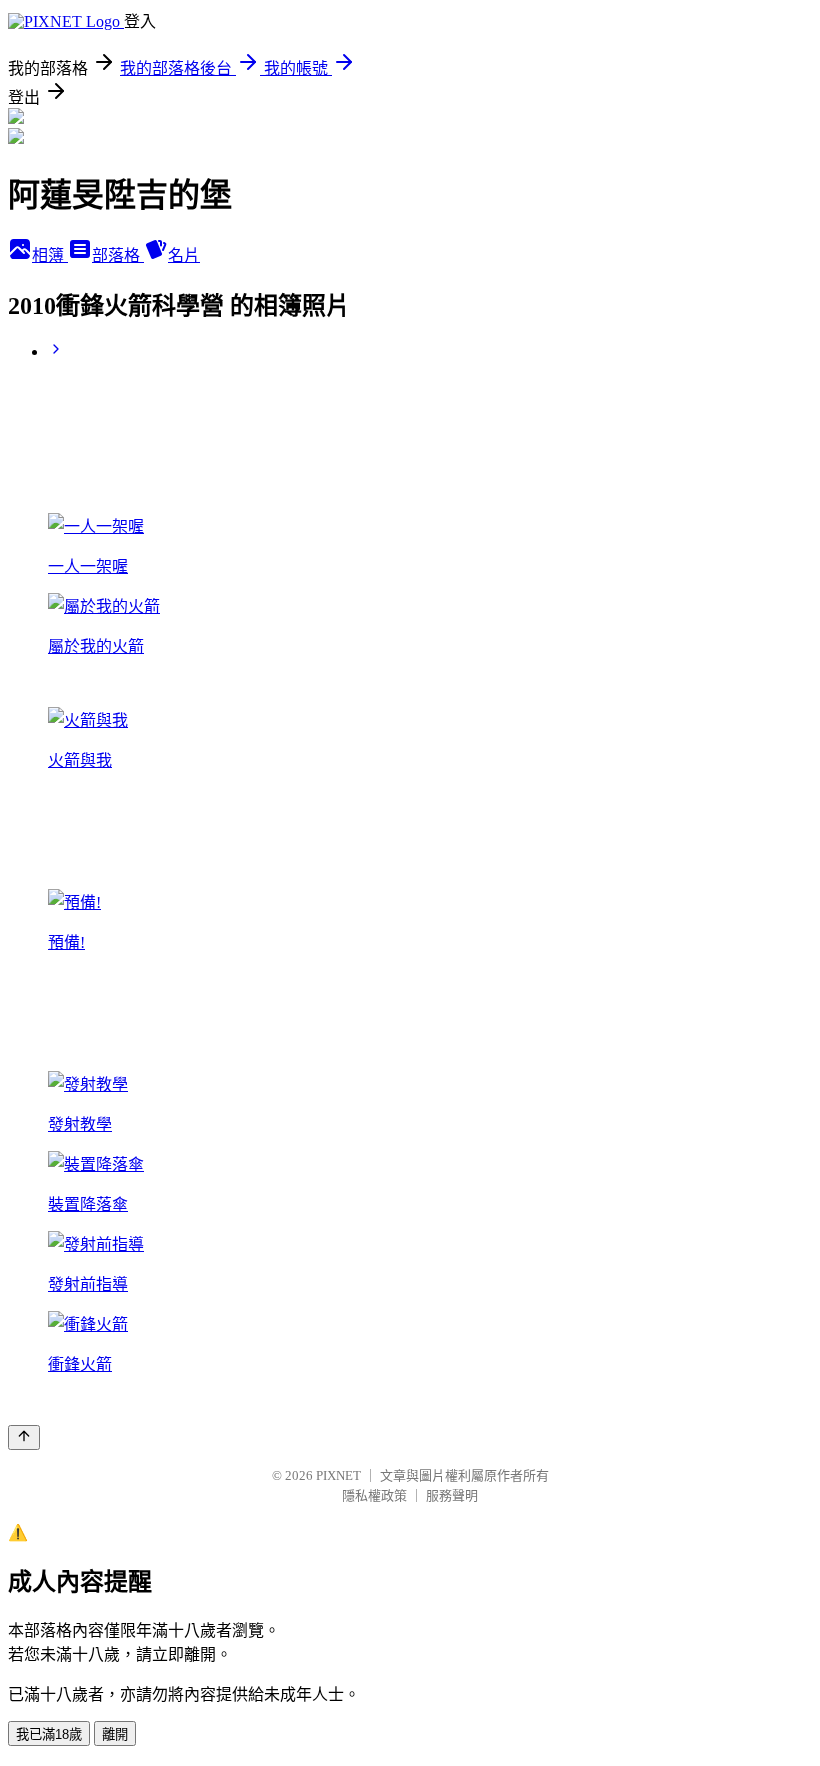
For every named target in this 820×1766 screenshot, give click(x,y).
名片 (184, 255)
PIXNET (338, 1475)
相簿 (50, 255)
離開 (115, 1734)
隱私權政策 (374, 1495)
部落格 (118, 255)
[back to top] (24, 1437)
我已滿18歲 (49, 1734)
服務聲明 (452, 1495)
